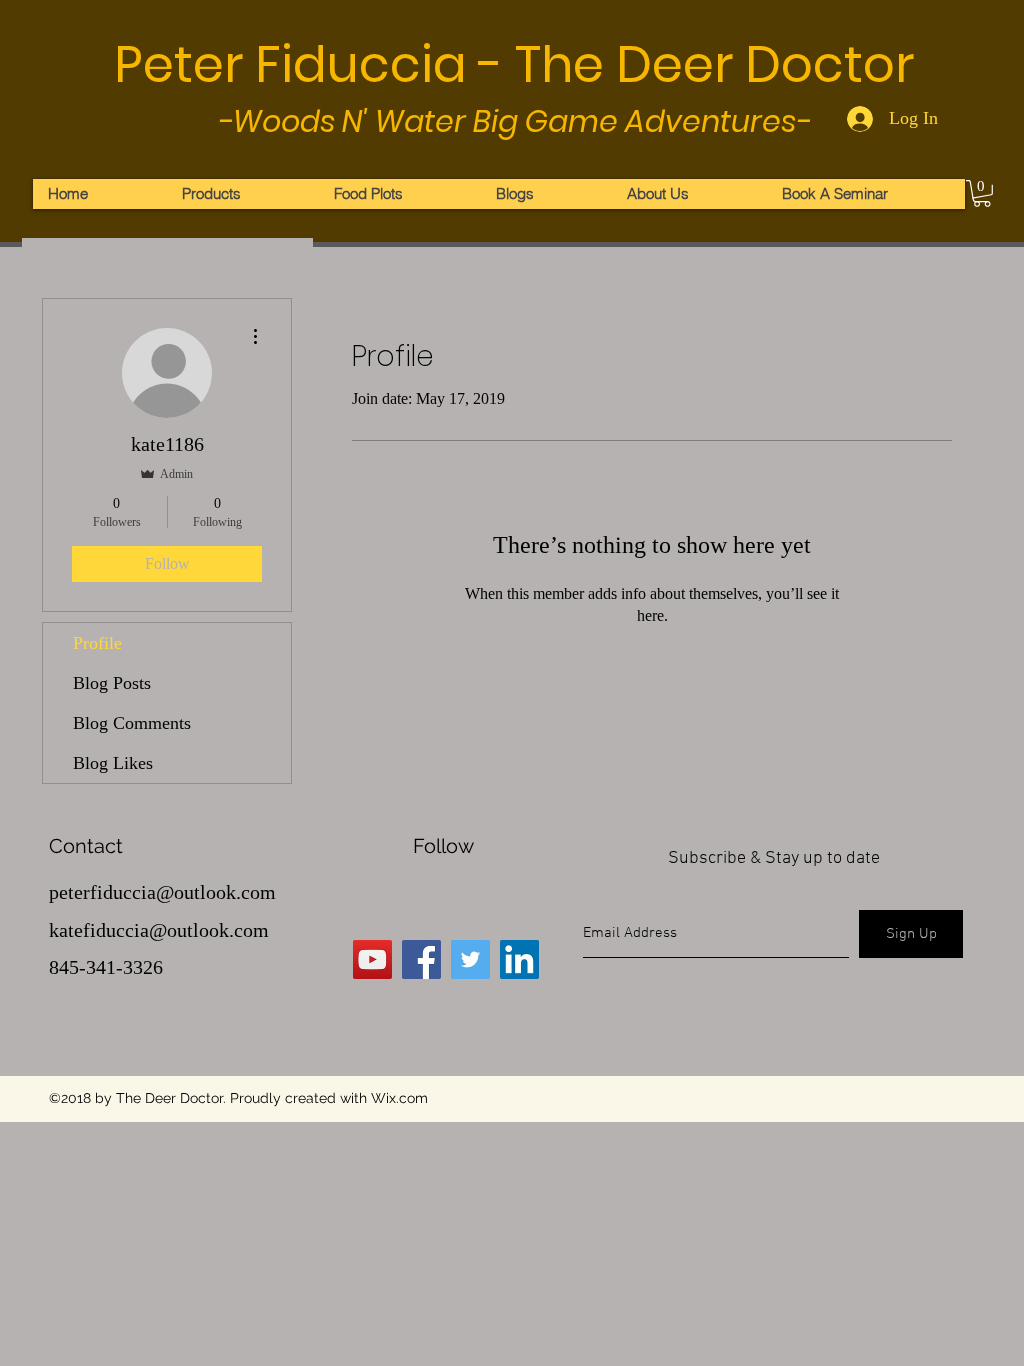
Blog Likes (113, 763)
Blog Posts (112, 683)
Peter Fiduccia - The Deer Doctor (514, 64)
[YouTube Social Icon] (372, 959)
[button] (982, 193)
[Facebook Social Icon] (421, 959)
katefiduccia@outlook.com (159, 930)
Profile (97, 643)
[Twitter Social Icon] (470, 959)
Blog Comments (132, 723)
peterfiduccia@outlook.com (162, 892)
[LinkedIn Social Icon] (519, 959)
